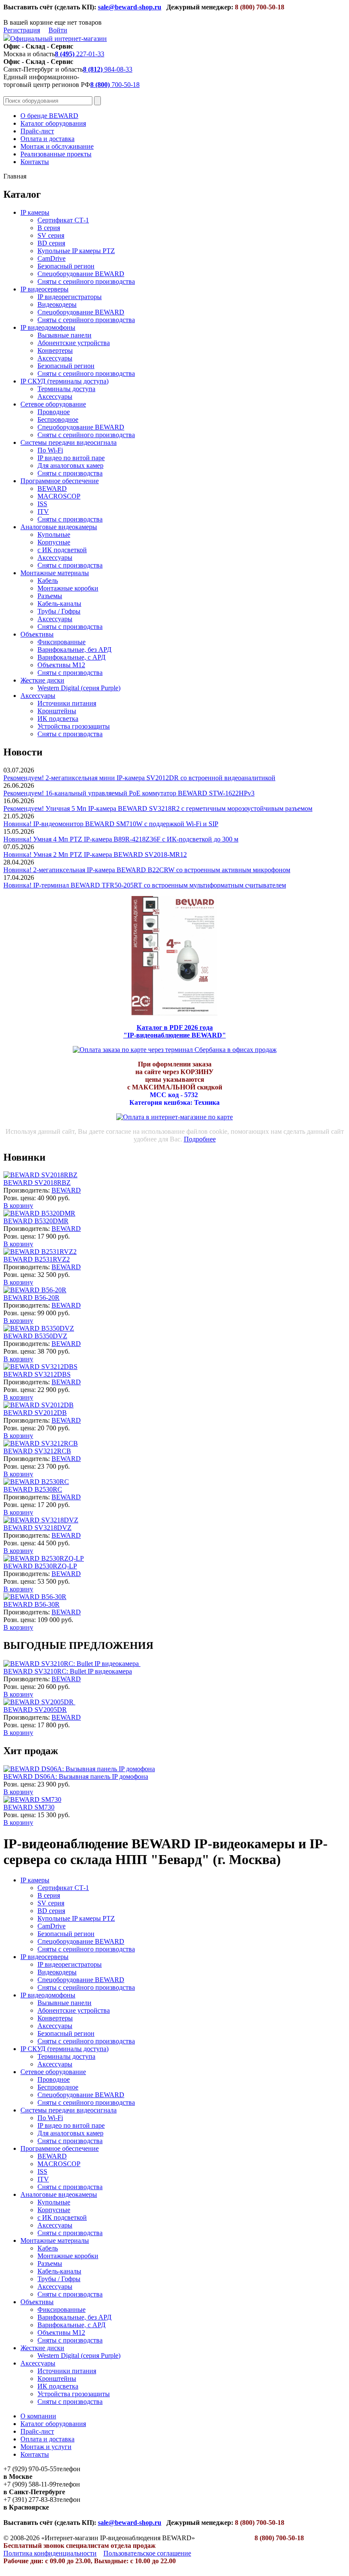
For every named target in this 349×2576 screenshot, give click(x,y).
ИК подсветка (58, 719)
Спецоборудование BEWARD (81, 274)
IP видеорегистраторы (70, 297)
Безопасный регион (66, 266)
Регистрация (22, 30)
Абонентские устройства (74, 343)
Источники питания (67, 703)
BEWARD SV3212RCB (37, 1451)
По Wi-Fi (50, 450)
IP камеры (35, 212)
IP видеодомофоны (48, 327)
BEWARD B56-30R (31, 1604)
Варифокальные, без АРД (74, 650)
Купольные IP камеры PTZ (76, 251)
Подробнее (200, 1139)
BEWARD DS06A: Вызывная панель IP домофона (76, 1776)
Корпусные (54, 542)
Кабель (48, 581)
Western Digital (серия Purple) (79, 688)
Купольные (54, 535)
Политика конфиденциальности (50, 2553)
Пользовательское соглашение (147, 2553)
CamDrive (51, 258)
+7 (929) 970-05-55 (30, 2469)
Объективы (37, 634)
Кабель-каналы (59, 604)
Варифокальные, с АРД (72, 657)
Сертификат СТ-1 (63, 220)
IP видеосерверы (44, 289)
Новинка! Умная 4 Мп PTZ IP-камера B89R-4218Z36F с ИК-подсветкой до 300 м (121, 839)
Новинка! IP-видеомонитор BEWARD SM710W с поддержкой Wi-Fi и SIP (111, 824)
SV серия (51, 235)
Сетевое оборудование (53, 404)
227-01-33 (80, 54)
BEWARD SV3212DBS (37, 1374)
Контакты (35, 162)
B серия (49, 228)
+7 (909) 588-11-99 (30, 2484)
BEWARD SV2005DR (35, 1710)
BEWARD (52, 488)
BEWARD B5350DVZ (35, 1336)
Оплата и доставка (47, 139)
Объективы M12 (61, 665)
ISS (42, 504)
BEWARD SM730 (29, 1807)
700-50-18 (115, 85)
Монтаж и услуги (46, 2447)
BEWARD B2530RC (33, 1489)
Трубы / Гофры (59, 611)
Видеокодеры (57, 304)
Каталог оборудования (53, 123)
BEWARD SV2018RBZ (37, 1183)
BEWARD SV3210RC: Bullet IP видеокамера (68, 1671)
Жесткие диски (42, 680)
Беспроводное (58, 419)
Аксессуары (55, 358)
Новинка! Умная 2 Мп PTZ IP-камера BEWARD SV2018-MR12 (95, 854)
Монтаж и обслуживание (57, 146)
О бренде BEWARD (49, 116)
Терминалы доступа (66, 389)
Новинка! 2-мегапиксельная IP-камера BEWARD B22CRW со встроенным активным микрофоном (147, 870)
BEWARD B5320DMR (36, 1221)
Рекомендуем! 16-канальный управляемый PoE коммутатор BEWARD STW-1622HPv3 (129, 793)
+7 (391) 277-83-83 (30, 2500)
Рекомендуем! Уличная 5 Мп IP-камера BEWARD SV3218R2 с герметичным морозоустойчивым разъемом (158, 808)
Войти (58, 30)
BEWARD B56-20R (31, 1298)
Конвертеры (55, 350)
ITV (43, 511)
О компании (38, 2416)
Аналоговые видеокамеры (59, 527)
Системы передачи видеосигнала (69, 442)
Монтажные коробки (68, 588)
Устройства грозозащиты (74, 726)
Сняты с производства (70, 473)
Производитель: (27, 1190)
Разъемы (50, 596)
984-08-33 (108, 69)
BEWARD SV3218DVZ (37, 1528)
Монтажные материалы (55, 573)
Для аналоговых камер (70, 465)
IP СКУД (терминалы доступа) (64, 381)
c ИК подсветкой (62, 550)
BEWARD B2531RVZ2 (37, 1259)
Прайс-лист (37, 131)
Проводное (54, 412)
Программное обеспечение (60, 481)
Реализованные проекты (56, 154)
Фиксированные (62, 642)
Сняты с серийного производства (86, 281)
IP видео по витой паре (71, 458)
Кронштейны (57, 711)
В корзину (18, 1206)
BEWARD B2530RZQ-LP (40, 1566)
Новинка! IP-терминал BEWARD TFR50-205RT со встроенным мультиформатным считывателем (145, 885)
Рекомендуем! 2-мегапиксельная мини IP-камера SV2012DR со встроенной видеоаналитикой (139, 778)
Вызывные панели (64, 335)
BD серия (51, 243)
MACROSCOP (59, 496)
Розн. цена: (20, 1198)
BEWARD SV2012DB (35, 1413)
